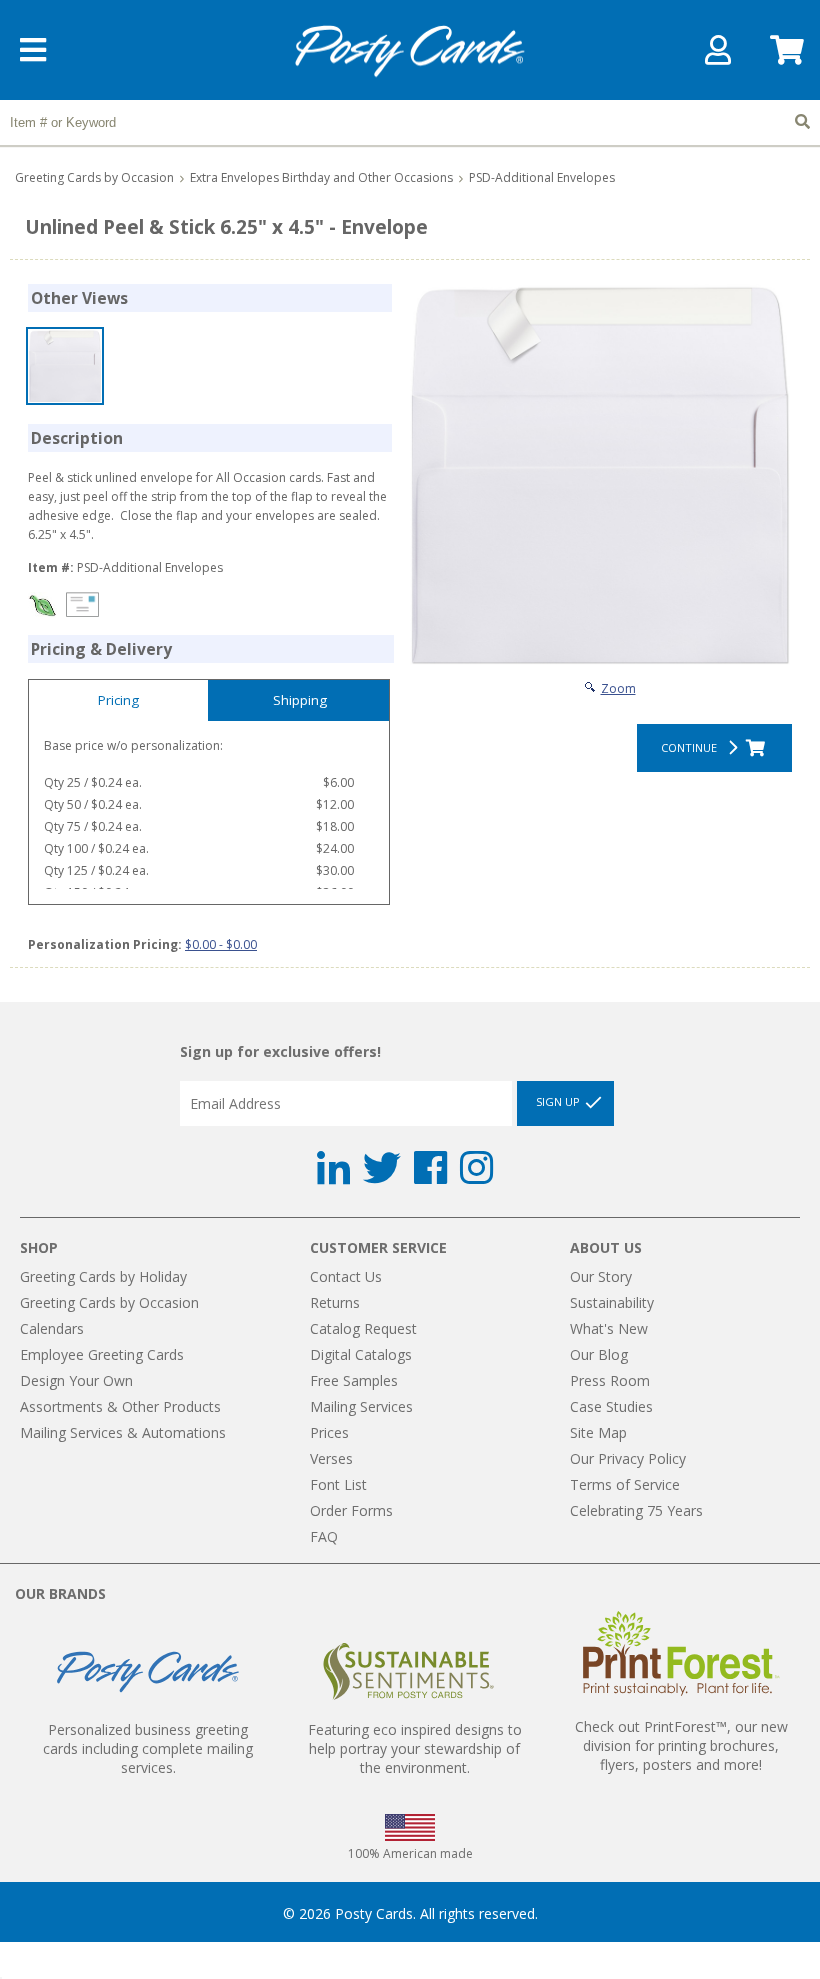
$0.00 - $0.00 (221, 944)
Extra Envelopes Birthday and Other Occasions (321, 177)
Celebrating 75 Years (636, 1510)
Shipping (300, 700)
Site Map (598, 1432)
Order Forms (351, 1510)
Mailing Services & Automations (123, 1432)
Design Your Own (76, 1380)
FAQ (324, 1536)
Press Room (610, 1380)
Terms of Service (625, 1484)
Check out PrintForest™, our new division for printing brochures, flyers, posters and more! (681, 1745)
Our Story (601, 1276)
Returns (335, 1302)
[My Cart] (785, 56)
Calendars (52, 1328)
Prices (329, 1432)
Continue (692, 747)
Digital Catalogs (361, 1354)
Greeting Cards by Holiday (103, 1276)
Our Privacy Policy (628, 1458)
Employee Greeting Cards (102, 1354)
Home (410, 51)
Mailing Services (361, 1406)
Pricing (118, 700)
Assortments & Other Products (120, 1406)
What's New (609, 1328)
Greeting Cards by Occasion (94, 177)
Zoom (618, 688)
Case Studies (611, 1406)
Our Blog (599, 1354)
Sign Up (559, 1102)
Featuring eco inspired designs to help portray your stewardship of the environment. (415, 1748)
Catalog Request (363, 1328)
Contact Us (346, 1276)
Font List (338, 1484)
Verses (331, 1458)
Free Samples (354, 1380)
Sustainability (612, 1302)
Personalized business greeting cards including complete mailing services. (148, 1748)
